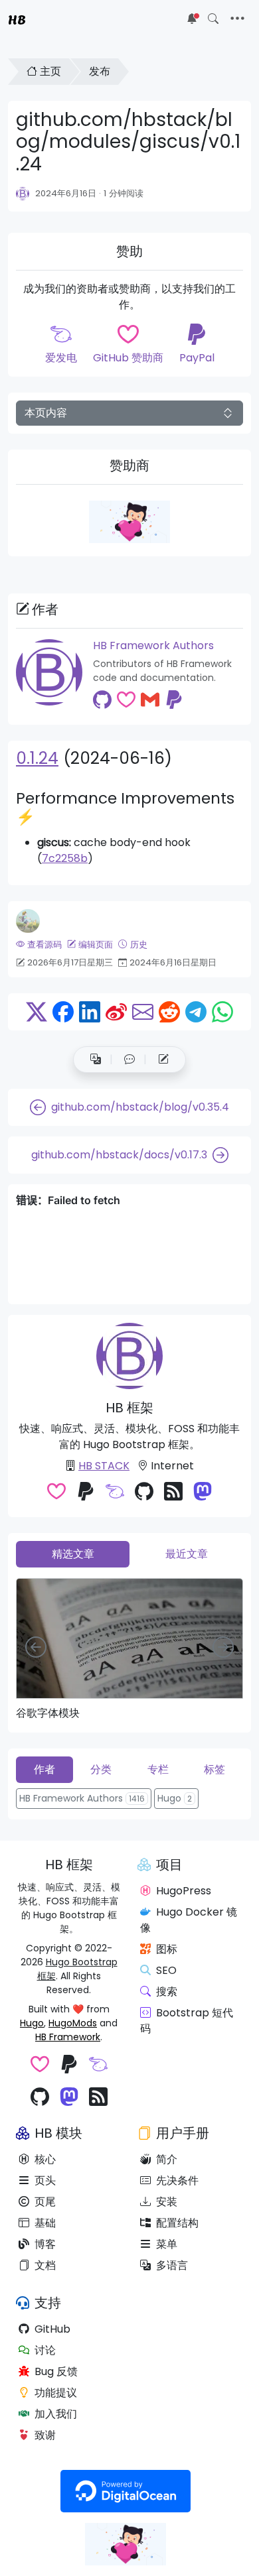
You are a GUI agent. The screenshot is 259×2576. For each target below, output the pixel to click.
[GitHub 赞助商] (126, 700)
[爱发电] (115, 1493)
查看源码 (44, 945)
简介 (167, 2159)
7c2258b (65, 858)
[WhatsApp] (222, 1012)
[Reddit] (169, 1012)
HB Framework (68, 2037)
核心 (45, 2159)
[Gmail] (150, 700)
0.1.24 (37, 758)
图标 (167, 1949)
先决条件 (177, 2180)
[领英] (90, 1012)
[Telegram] (196, 1012)
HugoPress (184, 1891)
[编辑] (163, 1060)
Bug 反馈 (56, 2371)
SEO (166, 1970)
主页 (50, 71)
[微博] (116, 1012)
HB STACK (104, 1466)
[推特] (37, 1012)
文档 (45, 2265)
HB (17, 19)
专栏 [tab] (158, 1769)
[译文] (96, 1060)
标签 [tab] (215, 1769)
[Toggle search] (213, 19)
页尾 (45, 2202)
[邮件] (143, 1012)
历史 (138, 945)
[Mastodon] (203, 1493)
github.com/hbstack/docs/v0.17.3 (119, 1155)
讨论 (45, 2350)
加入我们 (56, 2414)
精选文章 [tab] (73, 1554)
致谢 (45, 2435)
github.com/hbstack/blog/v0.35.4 (140, 1107)
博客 (45, 2244)
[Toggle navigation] (237, 19)
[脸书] (63, 1012)
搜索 (167, 1992)
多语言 (172, 2265)
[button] (129, 1060)
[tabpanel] (129, 1649)
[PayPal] (174, 700)
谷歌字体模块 (48, 1713)
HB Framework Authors (153, 645)
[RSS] (173, 1493)
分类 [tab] (101, 1769)
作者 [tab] (44, 1769)
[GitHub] (102, 700)
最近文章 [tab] (187, 1554)
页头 (45, 2180)
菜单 (167, 2244)
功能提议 (56, 2393)
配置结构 (177, 2223)
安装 (167, 2202)
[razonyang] (28, 921)
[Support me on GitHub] (129, 522)
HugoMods (73, 2023)
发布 (100, 71)
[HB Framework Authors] (23, 194)
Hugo (32, 2023)
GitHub (52, 2329)
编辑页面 (96, 945)
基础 (45, 2223)
